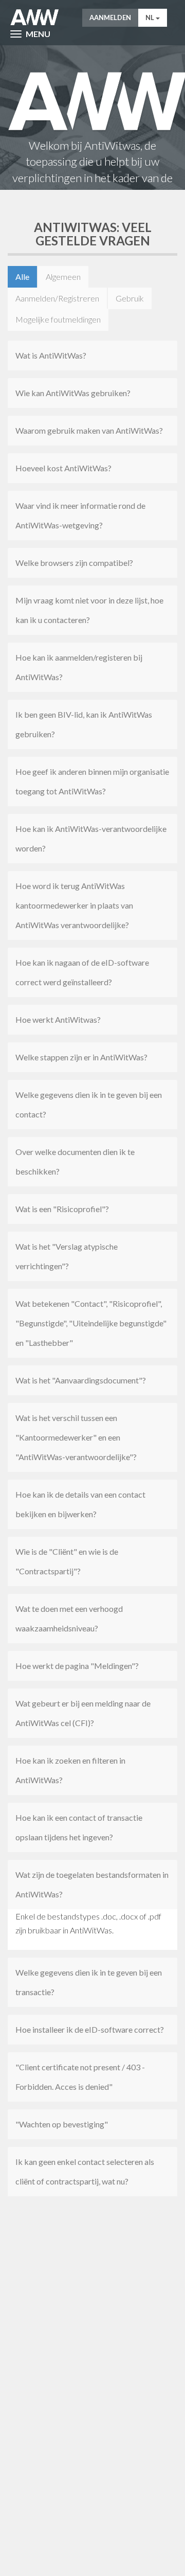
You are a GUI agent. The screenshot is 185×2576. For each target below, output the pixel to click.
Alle (22, 277)
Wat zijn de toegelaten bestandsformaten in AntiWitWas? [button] (92, 1884)
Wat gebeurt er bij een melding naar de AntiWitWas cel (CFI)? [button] (83, 1713)
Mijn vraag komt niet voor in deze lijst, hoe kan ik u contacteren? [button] (89, 610)
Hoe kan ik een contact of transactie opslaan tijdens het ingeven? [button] (79, 1827)
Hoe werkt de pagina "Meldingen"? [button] (77, 1666)
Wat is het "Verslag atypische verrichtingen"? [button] (67, 1256)
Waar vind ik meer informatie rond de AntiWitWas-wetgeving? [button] (80, 515)
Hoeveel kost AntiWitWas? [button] (63, 468)
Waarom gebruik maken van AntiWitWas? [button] (89, 430)
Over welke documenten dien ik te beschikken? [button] (75, 1161)
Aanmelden (110, 17)
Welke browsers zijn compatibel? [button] (74, 563)
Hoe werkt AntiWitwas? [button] (58, 1019)
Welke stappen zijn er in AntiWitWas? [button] (81, 1057)
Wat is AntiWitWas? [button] (51, 355)
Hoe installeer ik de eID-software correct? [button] (90, 2029)
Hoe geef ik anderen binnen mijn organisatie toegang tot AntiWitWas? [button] (92, 781)
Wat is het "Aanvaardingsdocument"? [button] (81, 1380)
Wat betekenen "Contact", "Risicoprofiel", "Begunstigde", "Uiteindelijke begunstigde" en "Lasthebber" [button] (91, 1323)
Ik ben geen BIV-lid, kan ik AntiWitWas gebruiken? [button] (84, 724)
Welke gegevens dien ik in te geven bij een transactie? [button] (89, 1982)
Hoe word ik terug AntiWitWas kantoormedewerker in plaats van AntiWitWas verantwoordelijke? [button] (74, 905)
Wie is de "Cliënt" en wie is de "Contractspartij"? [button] (67, 1561)
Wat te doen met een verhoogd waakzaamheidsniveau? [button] (69, 1618)
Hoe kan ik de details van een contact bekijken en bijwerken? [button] (80, 1504)
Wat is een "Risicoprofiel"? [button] (62, 1209)
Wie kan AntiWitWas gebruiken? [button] (73, 393)
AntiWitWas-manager (35, 17)
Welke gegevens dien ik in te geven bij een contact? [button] (89, 1104)
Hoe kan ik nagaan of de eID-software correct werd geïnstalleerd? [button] (82, 972)
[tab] (92, 356)
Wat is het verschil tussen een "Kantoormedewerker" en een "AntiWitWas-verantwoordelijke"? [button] (76, 1437)
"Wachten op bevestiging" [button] (62, 2124)
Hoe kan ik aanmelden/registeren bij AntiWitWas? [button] (79, 667)
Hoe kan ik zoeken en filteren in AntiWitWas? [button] (70, 1770)
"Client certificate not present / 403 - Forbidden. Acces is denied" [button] (80, 2077)
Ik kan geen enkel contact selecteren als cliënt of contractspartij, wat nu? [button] (85, 2171)
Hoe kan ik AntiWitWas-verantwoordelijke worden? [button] (91, 838)
